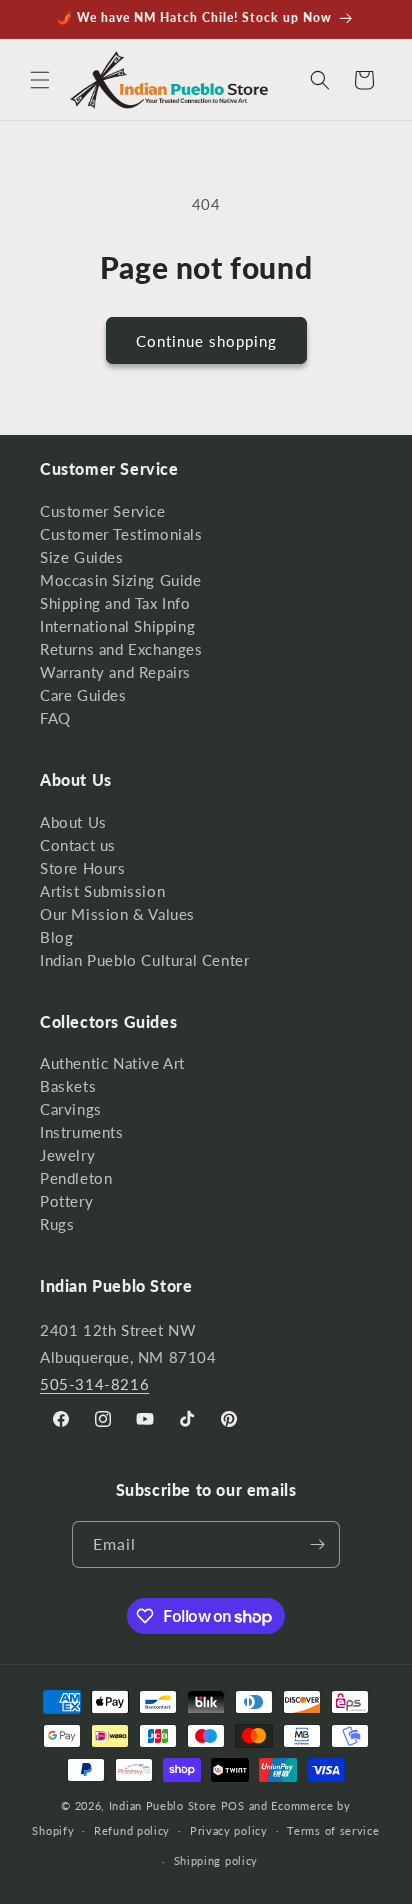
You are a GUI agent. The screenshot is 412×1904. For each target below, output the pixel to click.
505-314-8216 (94, 1384)
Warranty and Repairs (115, 672)
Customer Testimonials (121, 534)
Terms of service (333, 1830)
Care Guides (83, 695)
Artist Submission (102, 891)
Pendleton (76, 1178)
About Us (73, 822)
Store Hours (83, 868)
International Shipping (117, 626)
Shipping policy (216, 1860)
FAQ (55, 718)
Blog (56, 937)
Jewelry (67, 1155)
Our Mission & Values (117, 914)
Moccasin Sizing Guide (121, 580)
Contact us (78, 845)
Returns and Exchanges (121, 649)
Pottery (66, 1201)
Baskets (68, 1086)
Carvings (71, 1109)
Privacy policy (229, 1830)
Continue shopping (206, 341)
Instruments (82, 1132)
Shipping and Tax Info (115, 603)
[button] (40, 80)
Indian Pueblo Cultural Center (144, 960)
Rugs (57, 1224)
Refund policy (132, 1830)
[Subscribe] (317, 1544)
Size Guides (82, 557)
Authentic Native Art (112, 1063)
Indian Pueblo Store (163, 1805)
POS (233, 1805)
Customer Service (103, 511)
